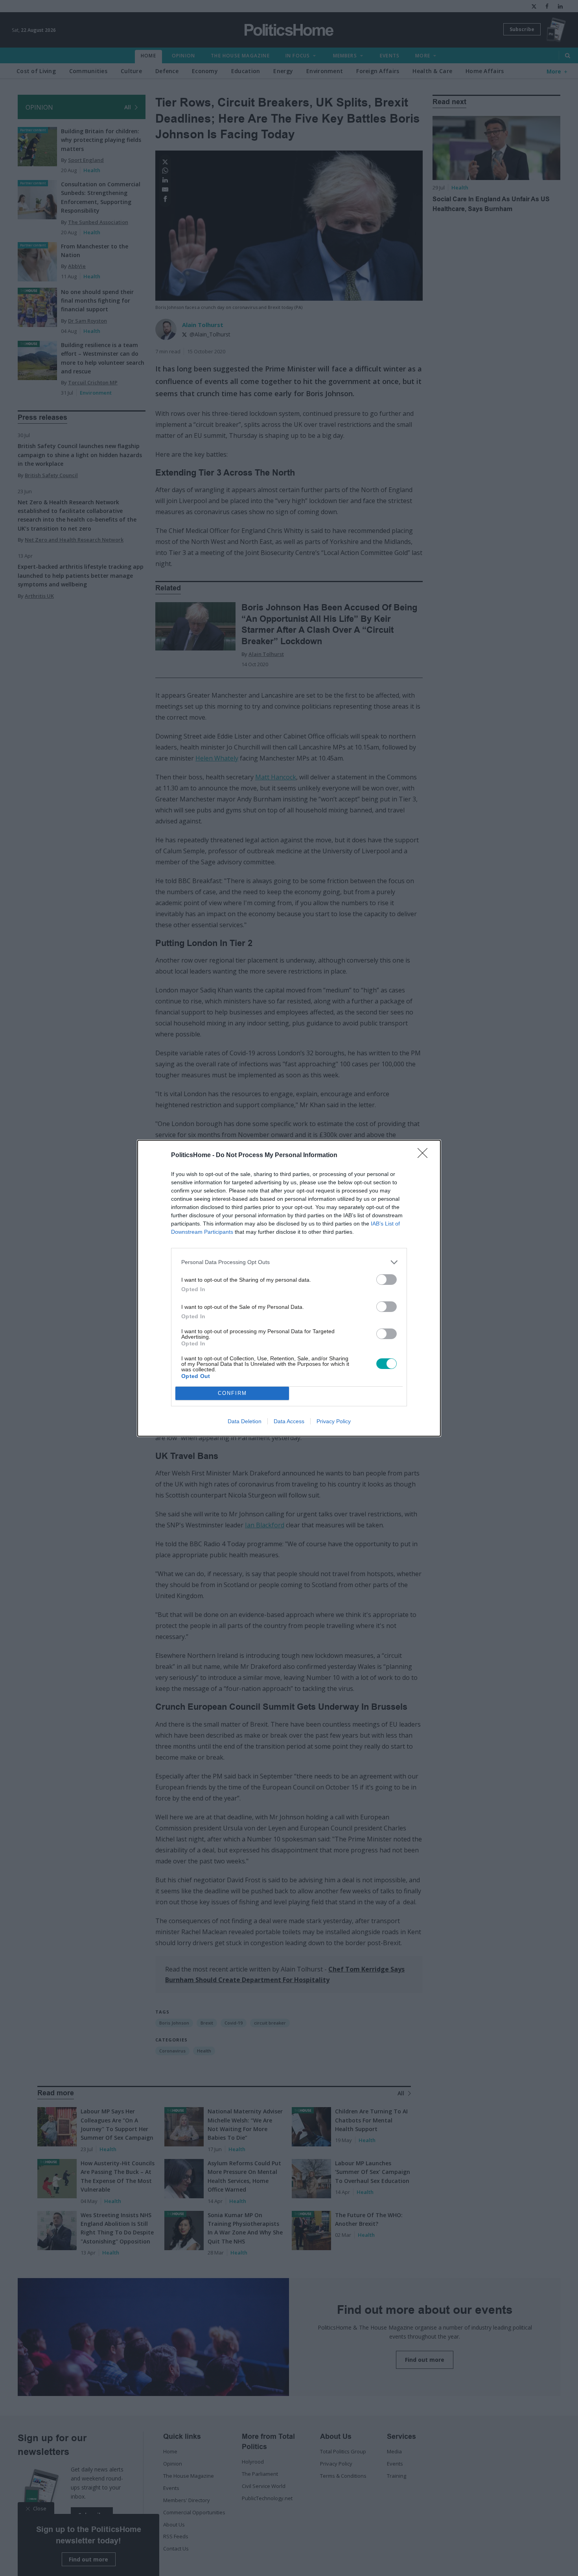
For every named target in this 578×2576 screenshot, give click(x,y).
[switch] (387, 1280)
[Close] (425, 1156)
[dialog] (289, 1288)
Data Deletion (245, 1421)
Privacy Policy (334, 1421)
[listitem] (289, 1262)
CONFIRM (232, 1393)
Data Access (289, 1421)
